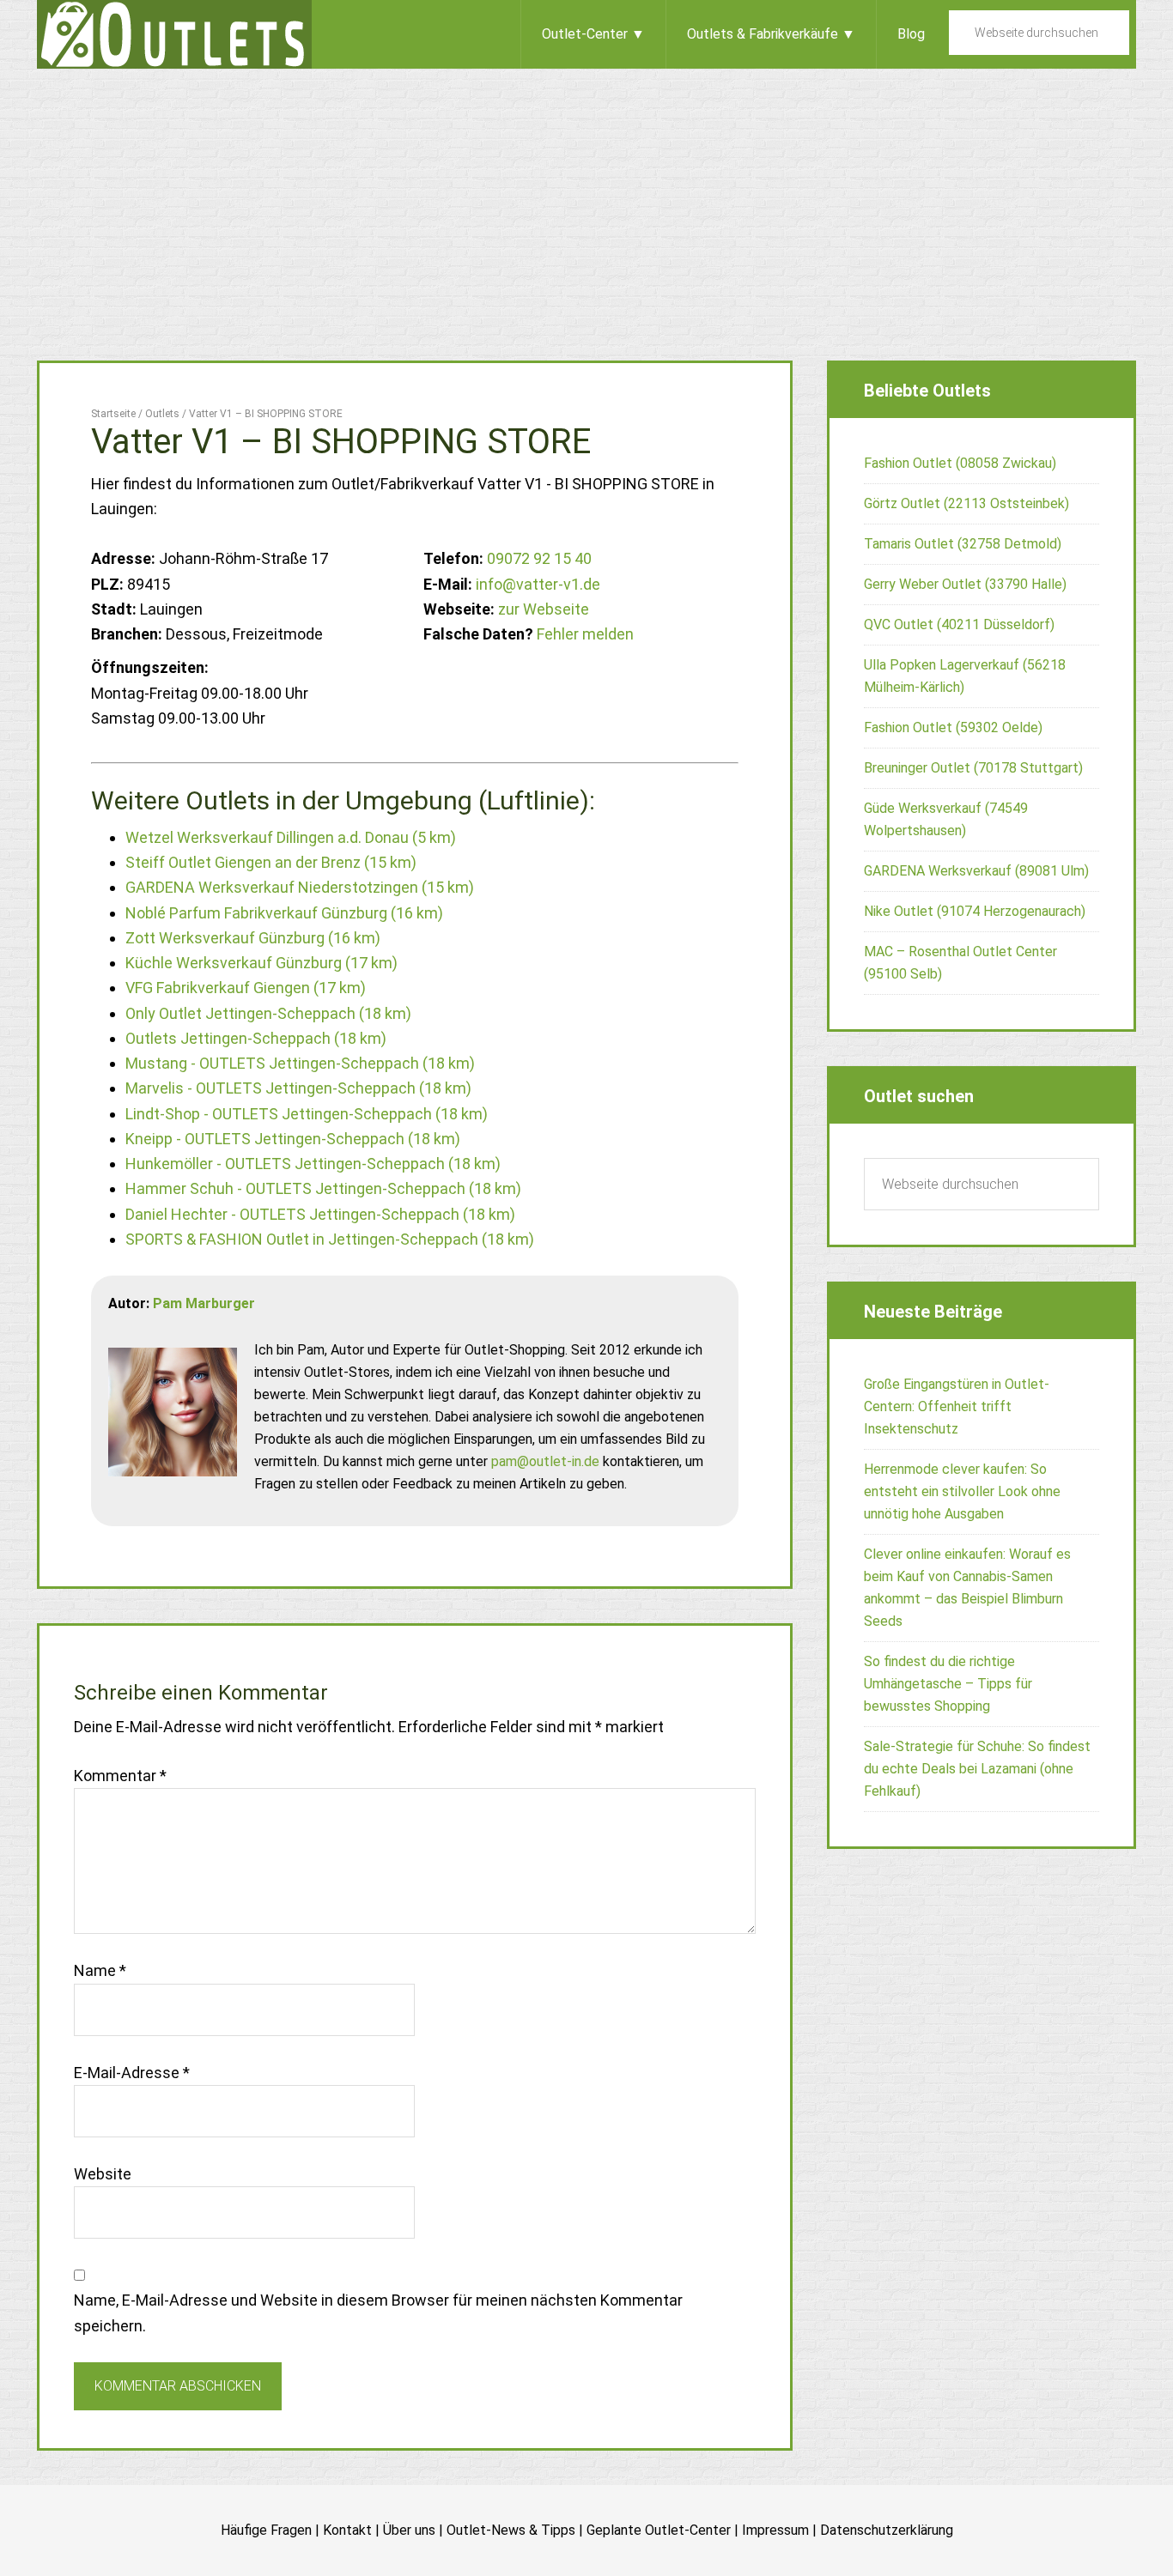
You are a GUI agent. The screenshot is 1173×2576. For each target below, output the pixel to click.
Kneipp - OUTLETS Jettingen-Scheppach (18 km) (293, 1139)
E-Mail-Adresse (132, 2073)
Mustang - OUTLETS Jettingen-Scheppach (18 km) (300, 1063)
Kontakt (347, 2530)
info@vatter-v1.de (538, 584)
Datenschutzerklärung (887, 2530)
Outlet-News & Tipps (511, 2530)
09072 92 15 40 (539, 558)
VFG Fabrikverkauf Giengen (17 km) (246, 988)
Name (100, 1970)
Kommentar (120, 1776)
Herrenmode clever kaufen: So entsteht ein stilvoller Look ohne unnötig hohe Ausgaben (962, 1491)
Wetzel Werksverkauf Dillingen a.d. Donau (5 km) (291, 837)
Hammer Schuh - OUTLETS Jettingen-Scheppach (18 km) (323, 1188)
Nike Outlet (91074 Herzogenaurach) (975, 911)
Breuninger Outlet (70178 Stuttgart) (973, 768)
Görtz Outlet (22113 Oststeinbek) (966, 503)
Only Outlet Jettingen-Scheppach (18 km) (268, 1013)
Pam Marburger (204, 1303)
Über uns (409, 2530)
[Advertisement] (586, 197)
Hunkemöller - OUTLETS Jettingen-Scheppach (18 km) (313, 1164)
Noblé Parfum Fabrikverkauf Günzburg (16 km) (284, 913)
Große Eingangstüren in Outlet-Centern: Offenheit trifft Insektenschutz (957, 1406)
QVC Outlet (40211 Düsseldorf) (959, 624)
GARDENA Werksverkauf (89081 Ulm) (976, 871)
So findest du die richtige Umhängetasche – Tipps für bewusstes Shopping (948, 1684)
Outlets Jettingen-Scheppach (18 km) (256, 1038)
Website (103, 2174)
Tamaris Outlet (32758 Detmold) (963, 544)
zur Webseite (544, 609)
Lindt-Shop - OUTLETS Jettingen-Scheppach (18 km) (307, 1114)
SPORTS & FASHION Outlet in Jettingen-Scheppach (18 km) (330, 1239)
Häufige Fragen (266, 2530)
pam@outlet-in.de (545, 1461)
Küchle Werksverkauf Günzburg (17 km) (261, 963)
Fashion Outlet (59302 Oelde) (953, 727)
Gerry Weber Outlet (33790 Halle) (965, 584)
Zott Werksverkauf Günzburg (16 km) (253, 938)
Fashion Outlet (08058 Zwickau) (960, 463)
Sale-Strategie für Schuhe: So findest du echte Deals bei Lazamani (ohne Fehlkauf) (977, 1769)
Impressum (775, 2530)
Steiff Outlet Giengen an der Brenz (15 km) (271, 862)
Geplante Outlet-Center (659, 2530)
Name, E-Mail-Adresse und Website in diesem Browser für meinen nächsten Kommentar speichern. (378, 2312)
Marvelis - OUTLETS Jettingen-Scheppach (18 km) (298, 1088)
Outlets (174, 34)
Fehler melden (585, 634)
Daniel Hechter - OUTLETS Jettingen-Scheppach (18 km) (320, 1214)
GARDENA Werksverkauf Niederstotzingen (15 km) (300, 887)
